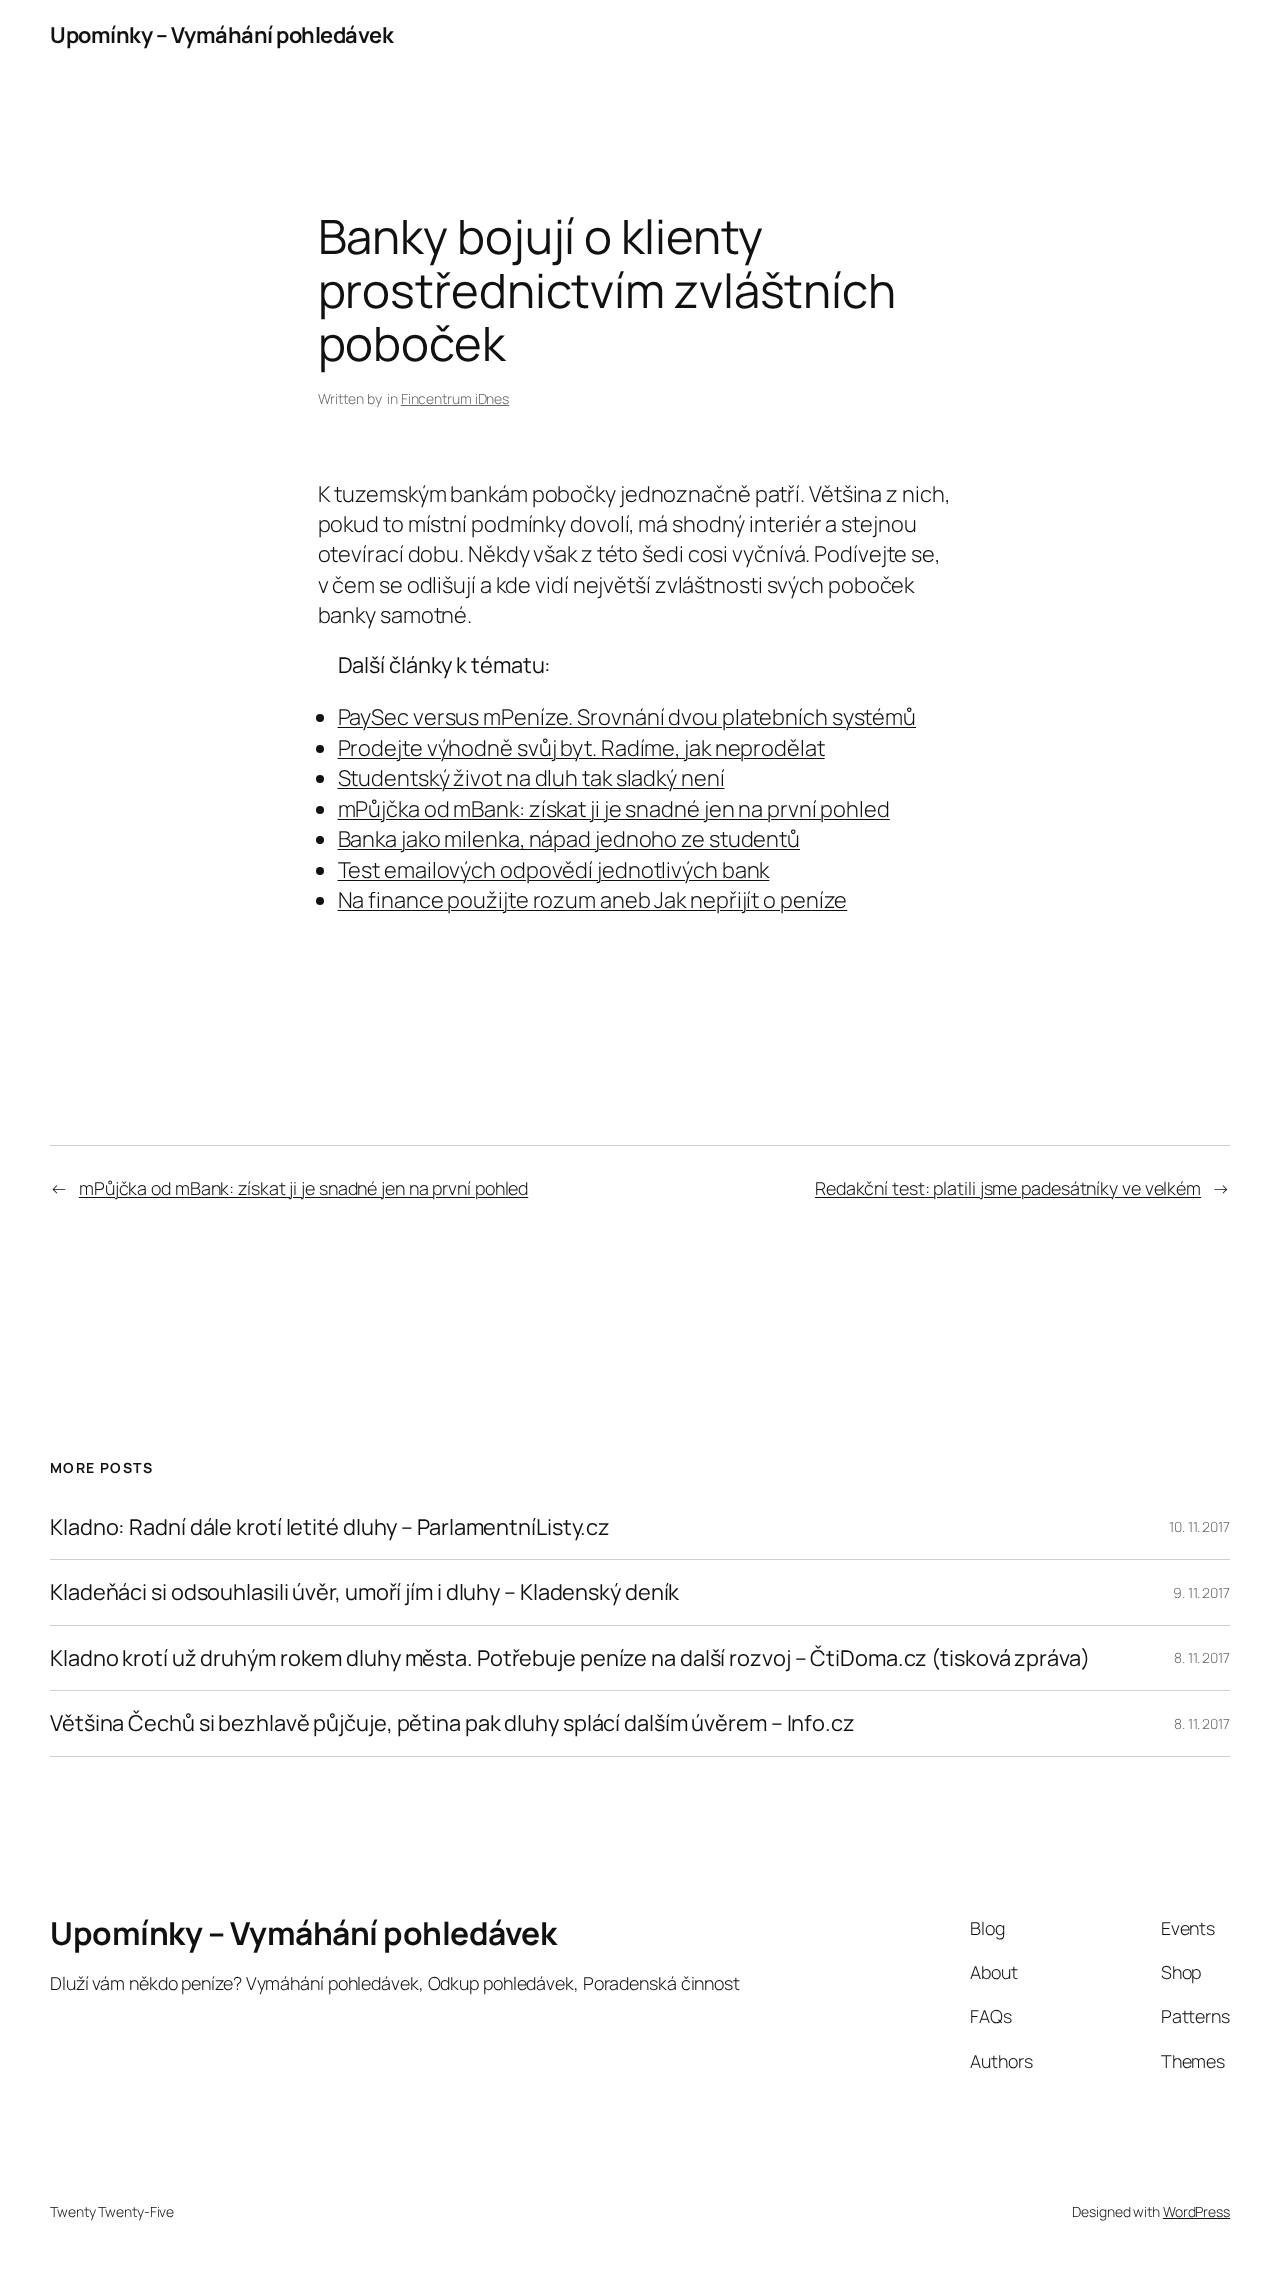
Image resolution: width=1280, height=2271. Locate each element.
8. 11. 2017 (1202, 1657)
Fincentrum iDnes (455, 398)
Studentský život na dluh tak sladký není (531, 778)
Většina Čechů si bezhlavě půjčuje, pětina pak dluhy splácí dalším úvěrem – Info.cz (452, 1723)
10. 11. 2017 (1199, 1526)
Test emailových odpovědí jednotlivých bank (554, 870)
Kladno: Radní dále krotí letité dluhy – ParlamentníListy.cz (330, 1527)
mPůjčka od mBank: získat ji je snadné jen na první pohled (614, 809)
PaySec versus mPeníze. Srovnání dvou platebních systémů (627, 717)
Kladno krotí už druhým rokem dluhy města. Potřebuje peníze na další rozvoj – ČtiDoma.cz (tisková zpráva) (570, 1658)
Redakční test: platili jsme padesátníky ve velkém (1008, 1188)
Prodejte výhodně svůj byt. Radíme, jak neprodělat (581, 748)
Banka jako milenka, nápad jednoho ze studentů (569, 839)
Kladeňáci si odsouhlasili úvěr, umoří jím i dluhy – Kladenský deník (364, 1592)
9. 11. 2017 (1201, 1592)
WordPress (1196, 2211)
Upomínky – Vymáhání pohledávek (221, 35)
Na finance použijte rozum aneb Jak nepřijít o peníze (593, 900)
